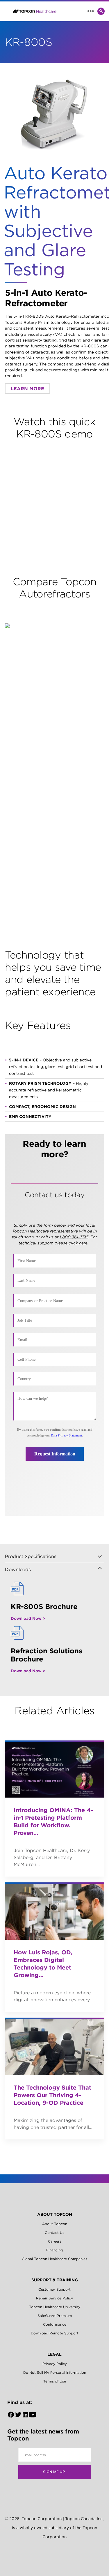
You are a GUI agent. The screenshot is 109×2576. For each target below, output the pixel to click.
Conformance (55, 2324)
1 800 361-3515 (74, 1237)
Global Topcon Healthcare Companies (54, 2259)
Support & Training (55, 2280)
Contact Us (54, 2233)
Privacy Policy (55, 2364)
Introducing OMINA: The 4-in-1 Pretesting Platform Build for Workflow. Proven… (53, 1821)
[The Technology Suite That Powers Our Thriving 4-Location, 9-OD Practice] (54, 2046)
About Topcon (55, 2214)
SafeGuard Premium (55, 2316)
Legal (54, 2354)
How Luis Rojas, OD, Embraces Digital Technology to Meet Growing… (43, 1964)
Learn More (27, 388)
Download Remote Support (55, 2333)
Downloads (18, 1569)
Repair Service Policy (54, 2298)
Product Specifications (31, 1556)
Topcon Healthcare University (55, 2307)
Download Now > (28, 1618)
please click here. (72, 1243)
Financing (54, 2250)
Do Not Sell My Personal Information (55, 2372)
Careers (55, 2241)
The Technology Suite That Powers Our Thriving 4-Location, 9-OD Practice (52, 2095)
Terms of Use (55, 2381)
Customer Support (54, 2289)
